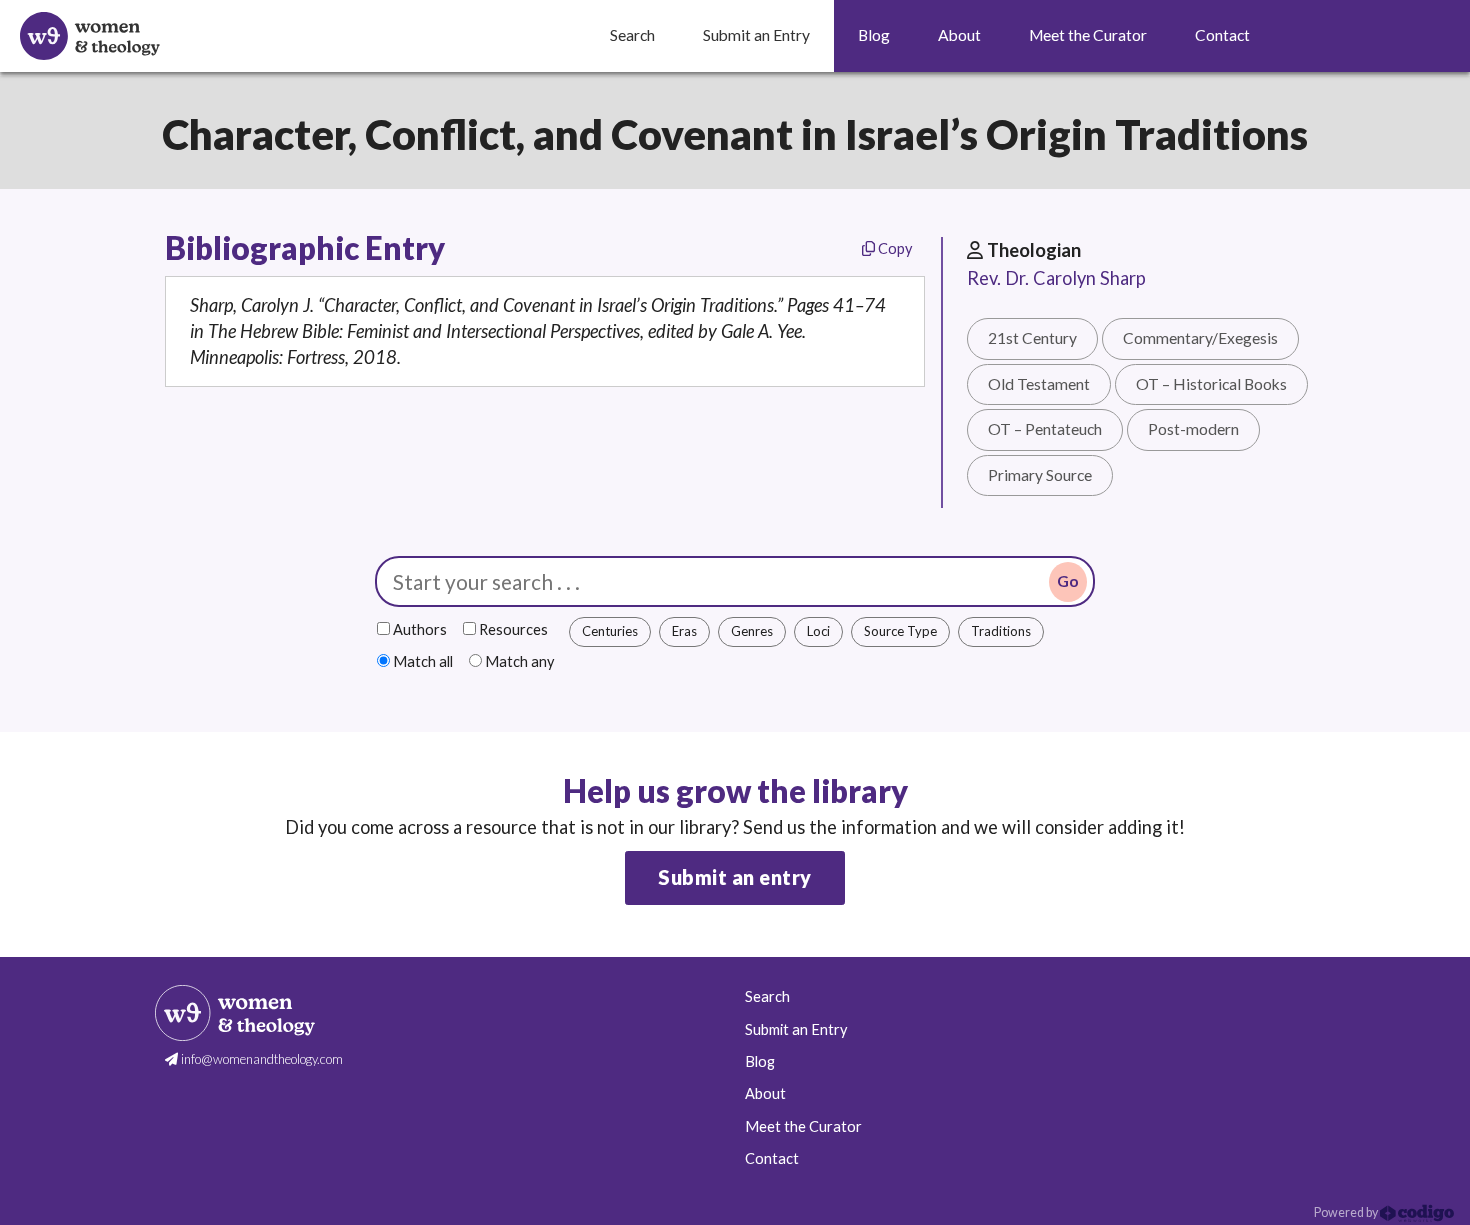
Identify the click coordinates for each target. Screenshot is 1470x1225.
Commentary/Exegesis (1200, 338)
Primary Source (1040, 475)
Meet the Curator (803, 1126)
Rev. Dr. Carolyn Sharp (1056, 278)
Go (1068, 581)
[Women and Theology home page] (90, 36)
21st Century (1032, 338)
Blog (760, 1061)
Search (767, 996)
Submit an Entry (796, 1029)
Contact (772, 1158)
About (765, 1093)
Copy (893, 248)
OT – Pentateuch (1045, 429)
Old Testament (1039, 384)
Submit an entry (735, 877)
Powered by (1347, 1212)
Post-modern (1193, 429)
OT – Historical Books (1211, 384)
